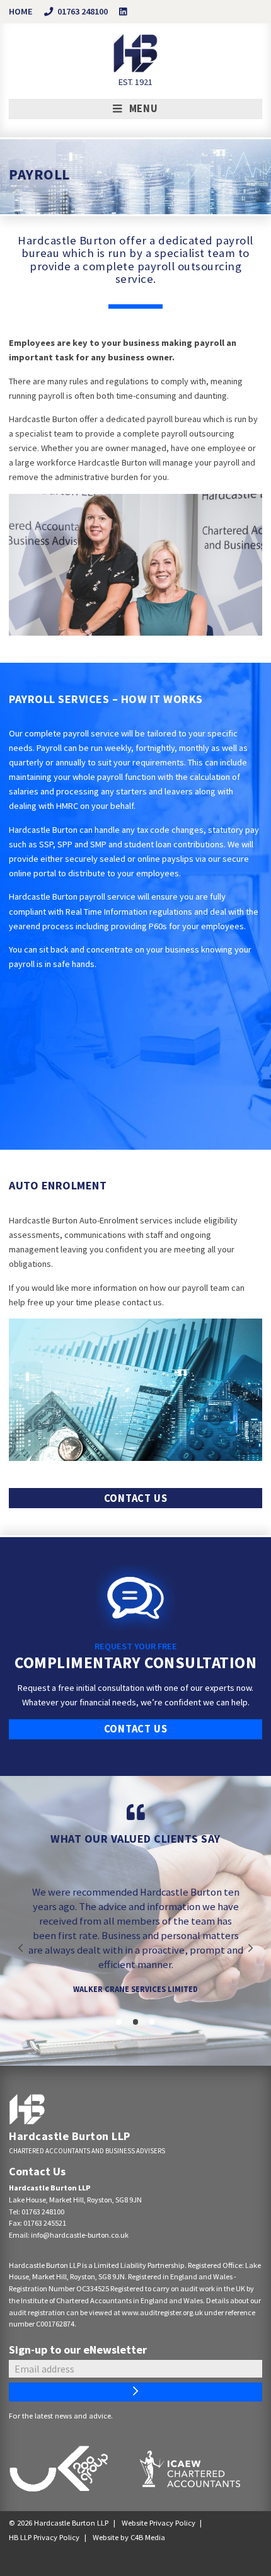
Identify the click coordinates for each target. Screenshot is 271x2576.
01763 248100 (43, 2212)
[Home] (27, 2109)
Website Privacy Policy (159, 2523)
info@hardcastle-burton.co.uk (80, 2235)
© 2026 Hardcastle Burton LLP (59, 2523)
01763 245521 (45, 2223)
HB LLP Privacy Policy (44, 2537)
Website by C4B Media (129, 2537)
